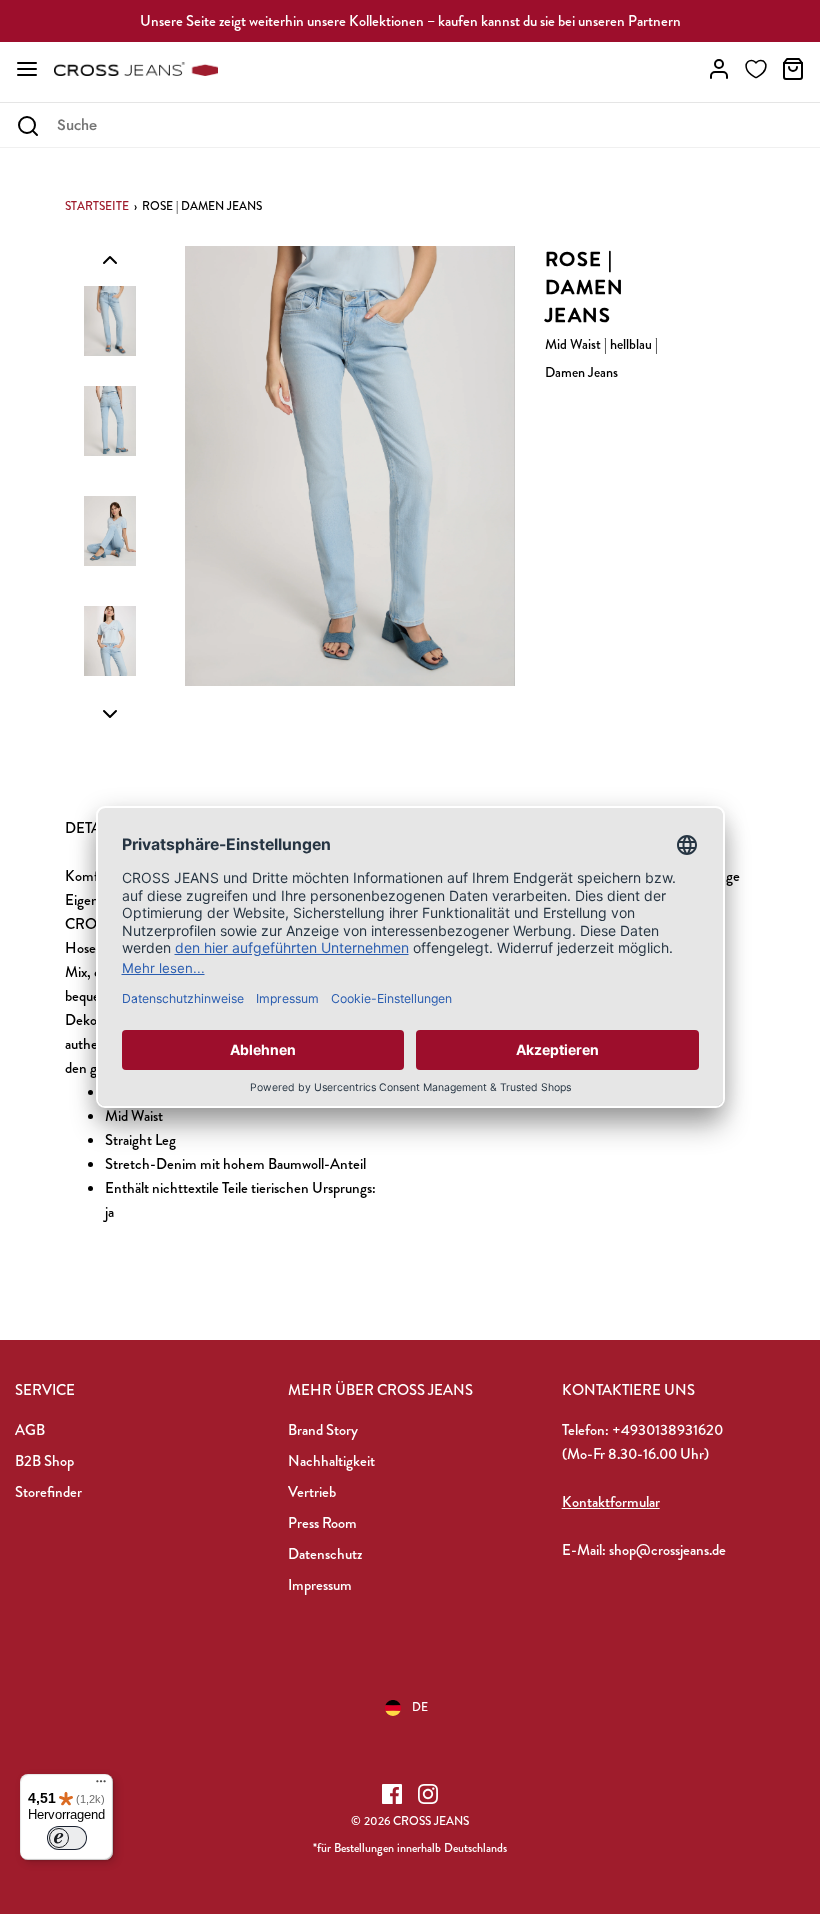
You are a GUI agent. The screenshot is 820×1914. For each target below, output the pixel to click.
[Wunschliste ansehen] (756, 69)
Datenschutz (325, 1554)
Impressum (320, 1585)
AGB (30, 1430)
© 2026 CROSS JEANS (410, 1821)
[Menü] (101, 1786)
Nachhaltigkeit (331, 1461)
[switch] (67, 1838)
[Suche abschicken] (27, 126)
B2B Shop (44, 1461)
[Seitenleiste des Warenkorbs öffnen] (793, 69)
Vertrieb (312, 1492)
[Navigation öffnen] (27, 69)
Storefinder (48, 1492)
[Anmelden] (719, 69)
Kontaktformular (611, 1502)
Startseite (97, 206)
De (420, 1707)
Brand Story (323, 1430)
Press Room (322, 1523)
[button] (110, 259)
